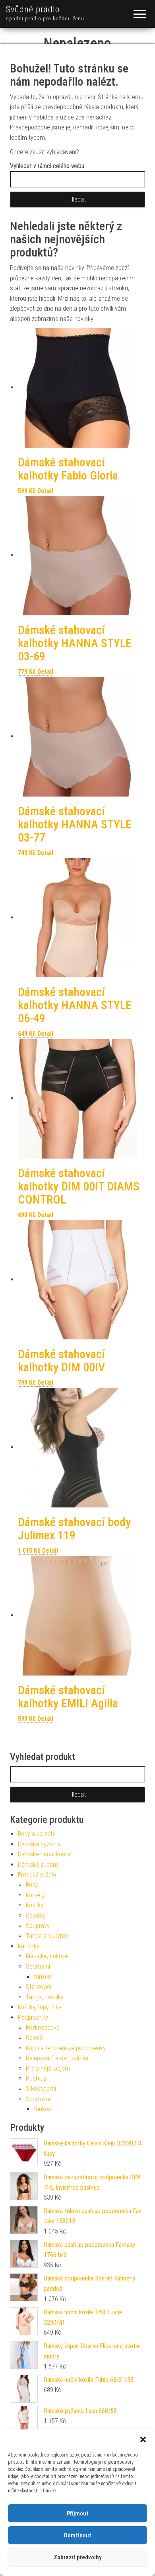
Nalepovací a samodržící (57, 2058)
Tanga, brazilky (45, 1997)
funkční (43, 1977)
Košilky (35, 1905)
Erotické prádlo (37, 1875)
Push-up (36, 2078)
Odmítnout (77, 2535)
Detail (45, 491)
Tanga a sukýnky (47, 1936)
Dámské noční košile (44, 1854)
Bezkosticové (43, 2028)
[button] (143, 2439)
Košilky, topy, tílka (40, 2007)
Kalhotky (29, 1946)
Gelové (34, 2038)
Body (32, 1885)
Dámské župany (38, 1864)
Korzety (35, 1895)
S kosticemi (41, 2089)
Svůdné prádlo (33, 9)
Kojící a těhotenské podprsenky (66, 2048)
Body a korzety (37, 1834)
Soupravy (38, 1926)
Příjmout (78, 2513)
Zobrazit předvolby (77, 2557)
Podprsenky (33, 2017)
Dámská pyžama (39, 1844)
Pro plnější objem (48, 2068)
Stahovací (39, 1987)
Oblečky (36, 1915)
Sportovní (38, 1966)
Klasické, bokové (47, 1956)
